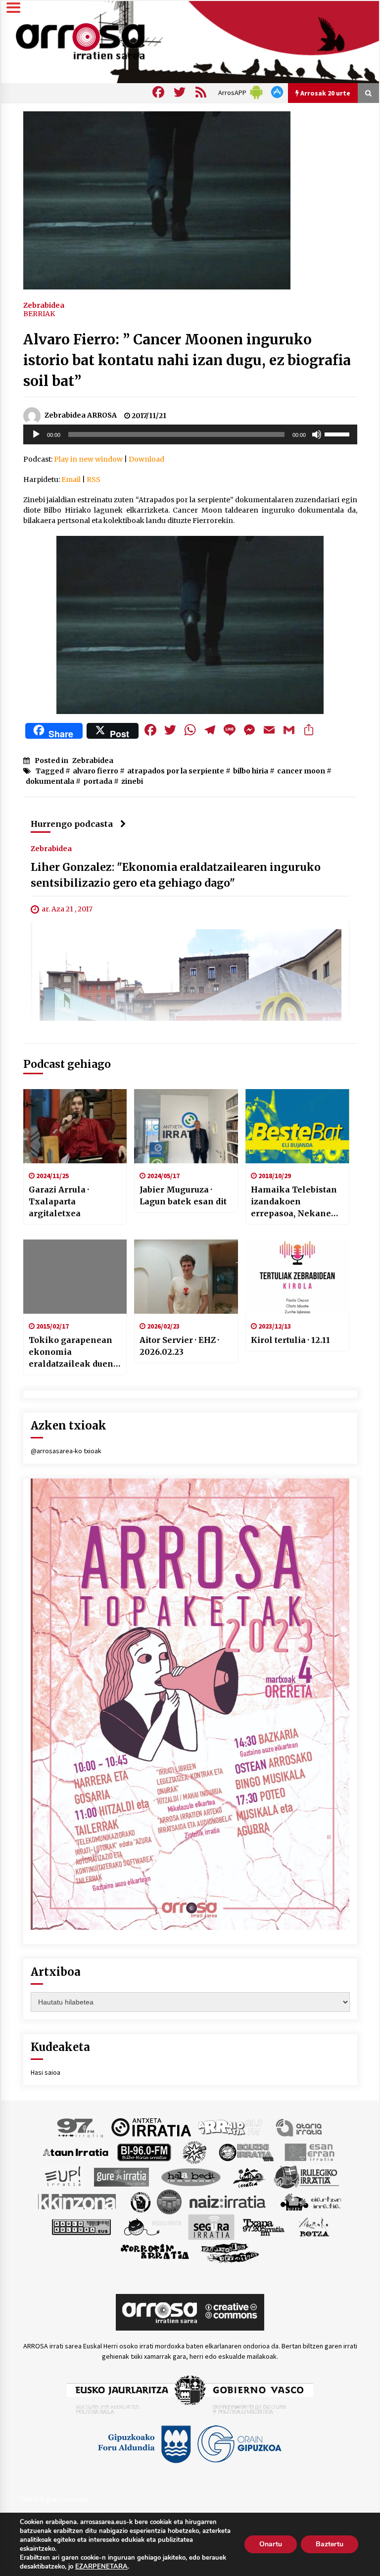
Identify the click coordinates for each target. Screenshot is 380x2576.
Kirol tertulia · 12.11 (290, 1340)
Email (71, 479)
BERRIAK (39, 314)
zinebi (132, 781)
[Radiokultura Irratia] (81, 2226)
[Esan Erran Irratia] (309, 2151)
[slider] (338, 433)
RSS (94, 479)
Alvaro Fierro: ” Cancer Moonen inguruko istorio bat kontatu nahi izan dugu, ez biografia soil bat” (187, 360)
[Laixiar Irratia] (169, 2201)
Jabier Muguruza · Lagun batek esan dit (183, 1195)
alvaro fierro (95, 771)
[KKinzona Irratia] (78, 2201)
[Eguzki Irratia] (245, 2151)
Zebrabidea (44, 305)
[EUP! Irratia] (64, 2176)
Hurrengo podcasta (72, 824)
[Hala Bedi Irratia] (191, 2176)
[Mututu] (317, 434)
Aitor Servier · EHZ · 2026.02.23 (179, 1346)
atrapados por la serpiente (176, 771)
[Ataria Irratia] (300, 2127)
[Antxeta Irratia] (151, 2127)
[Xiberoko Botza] (313, 2226)
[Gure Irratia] (121, 2176)
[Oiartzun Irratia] (311, 2201)
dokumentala (50, 781)
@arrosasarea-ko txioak (66, 1451)
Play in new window (88, 459)
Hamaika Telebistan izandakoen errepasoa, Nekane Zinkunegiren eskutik (294, 1202)
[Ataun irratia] (76, 2151)
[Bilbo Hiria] (144, 2151)
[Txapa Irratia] (263, 2226)
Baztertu (330, 2544)
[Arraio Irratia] (231, 2127)
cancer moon (301, 771)
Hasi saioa (46, 2072)
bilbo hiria (251, 771)
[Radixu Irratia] (152, 2226)
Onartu (271, 2544)
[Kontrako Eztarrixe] (140, 2201)
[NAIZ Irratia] (228, 2201)
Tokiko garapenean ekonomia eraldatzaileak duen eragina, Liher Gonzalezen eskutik (71, 1352)
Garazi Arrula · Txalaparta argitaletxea (59, 1201)
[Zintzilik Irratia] (230, 2251)
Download (146, 459)
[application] (190, 434)
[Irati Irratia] (249, 2176)
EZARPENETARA (101, 2567)
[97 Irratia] (81, 2127)
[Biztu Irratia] (195, 2151)
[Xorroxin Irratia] (155, 2251)
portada (98, 781)
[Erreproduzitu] (36, 434)
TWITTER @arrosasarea (53, 2499)
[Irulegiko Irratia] (306, 2176)
